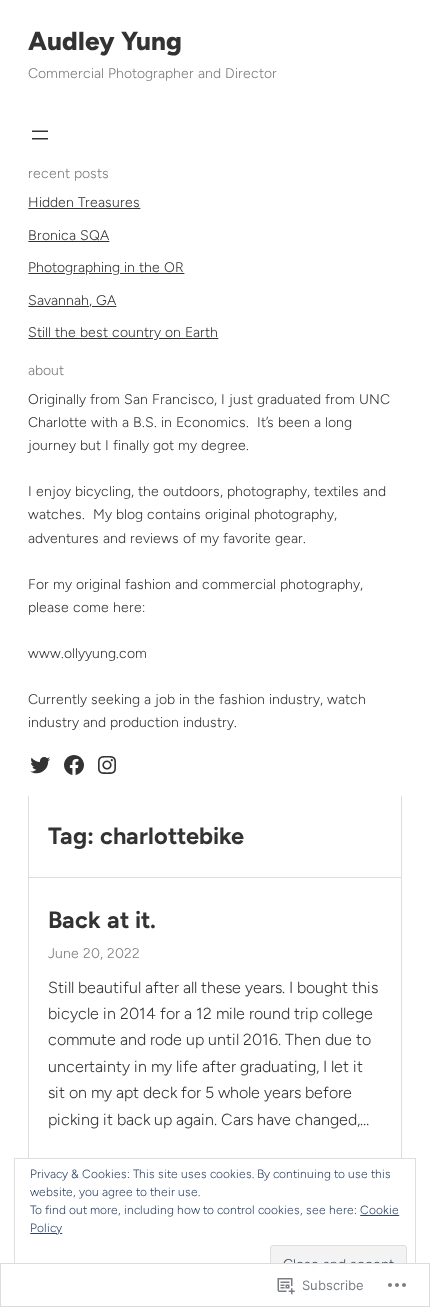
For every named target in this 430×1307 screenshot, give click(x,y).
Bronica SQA (68, 235)
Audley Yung (105, 41)
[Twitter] (40, 765)
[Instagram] (107, 765)
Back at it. (102, 920)
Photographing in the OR (106, 267)
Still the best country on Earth (123, 332)
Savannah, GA (72, 300)
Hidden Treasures (84, 202)
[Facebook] (74, 765)
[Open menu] (40, 135)
